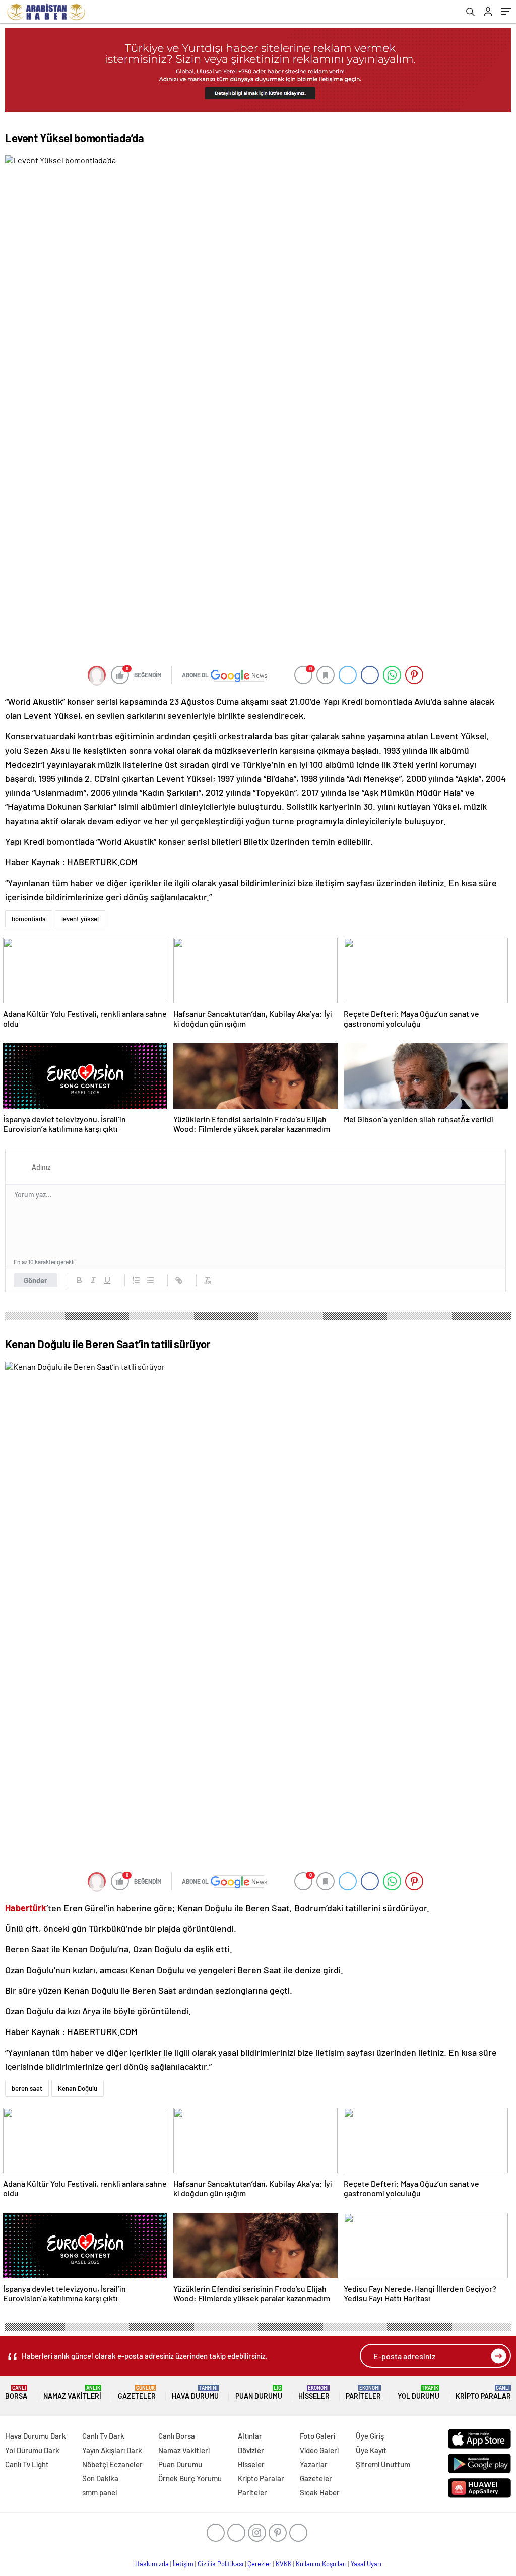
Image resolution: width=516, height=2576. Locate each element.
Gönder (36, 1280)
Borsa (16, 2392)
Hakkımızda (152, 2564)
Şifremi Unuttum (383, 2464)
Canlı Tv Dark (103, 2436)
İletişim (183, 2564)
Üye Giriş (370, 2436)
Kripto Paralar (483, 2392)
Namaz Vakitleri (72, 2392)
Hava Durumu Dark (36, 2436)
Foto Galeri (317, 2436)
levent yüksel (80, 919)
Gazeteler (137, 2392)
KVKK (284, 2564)
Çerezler (260, 2564)
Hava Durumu (195, 2392)
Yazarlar (314, 2464)
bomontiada (29, 919)
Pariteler (363, 2392)
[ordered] (136, 1280)
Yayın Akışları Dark (112, 2450)
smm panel (100, 2492)
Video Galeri (319, 2450)
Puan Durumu (259, 2392)
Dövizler (251, 2450)
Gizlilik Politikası (220, 2564)
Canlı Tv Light (27, 2464)
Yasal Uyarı (366, 2564)
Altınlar (250, 2436)
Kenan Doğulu (78, 2088)
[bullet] (150, 1280)
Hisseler (314, 2392)
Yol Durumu (418, 2392)
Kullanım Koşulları (321, 2564)
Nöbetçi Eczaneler (112, 2464)
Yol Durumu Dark (32, 2450)
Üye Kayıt (371, 2450)
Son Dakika (100, 2478)
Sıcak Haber (320, 2492)
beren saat (27, 2088)
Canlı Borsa (177, 2436)
